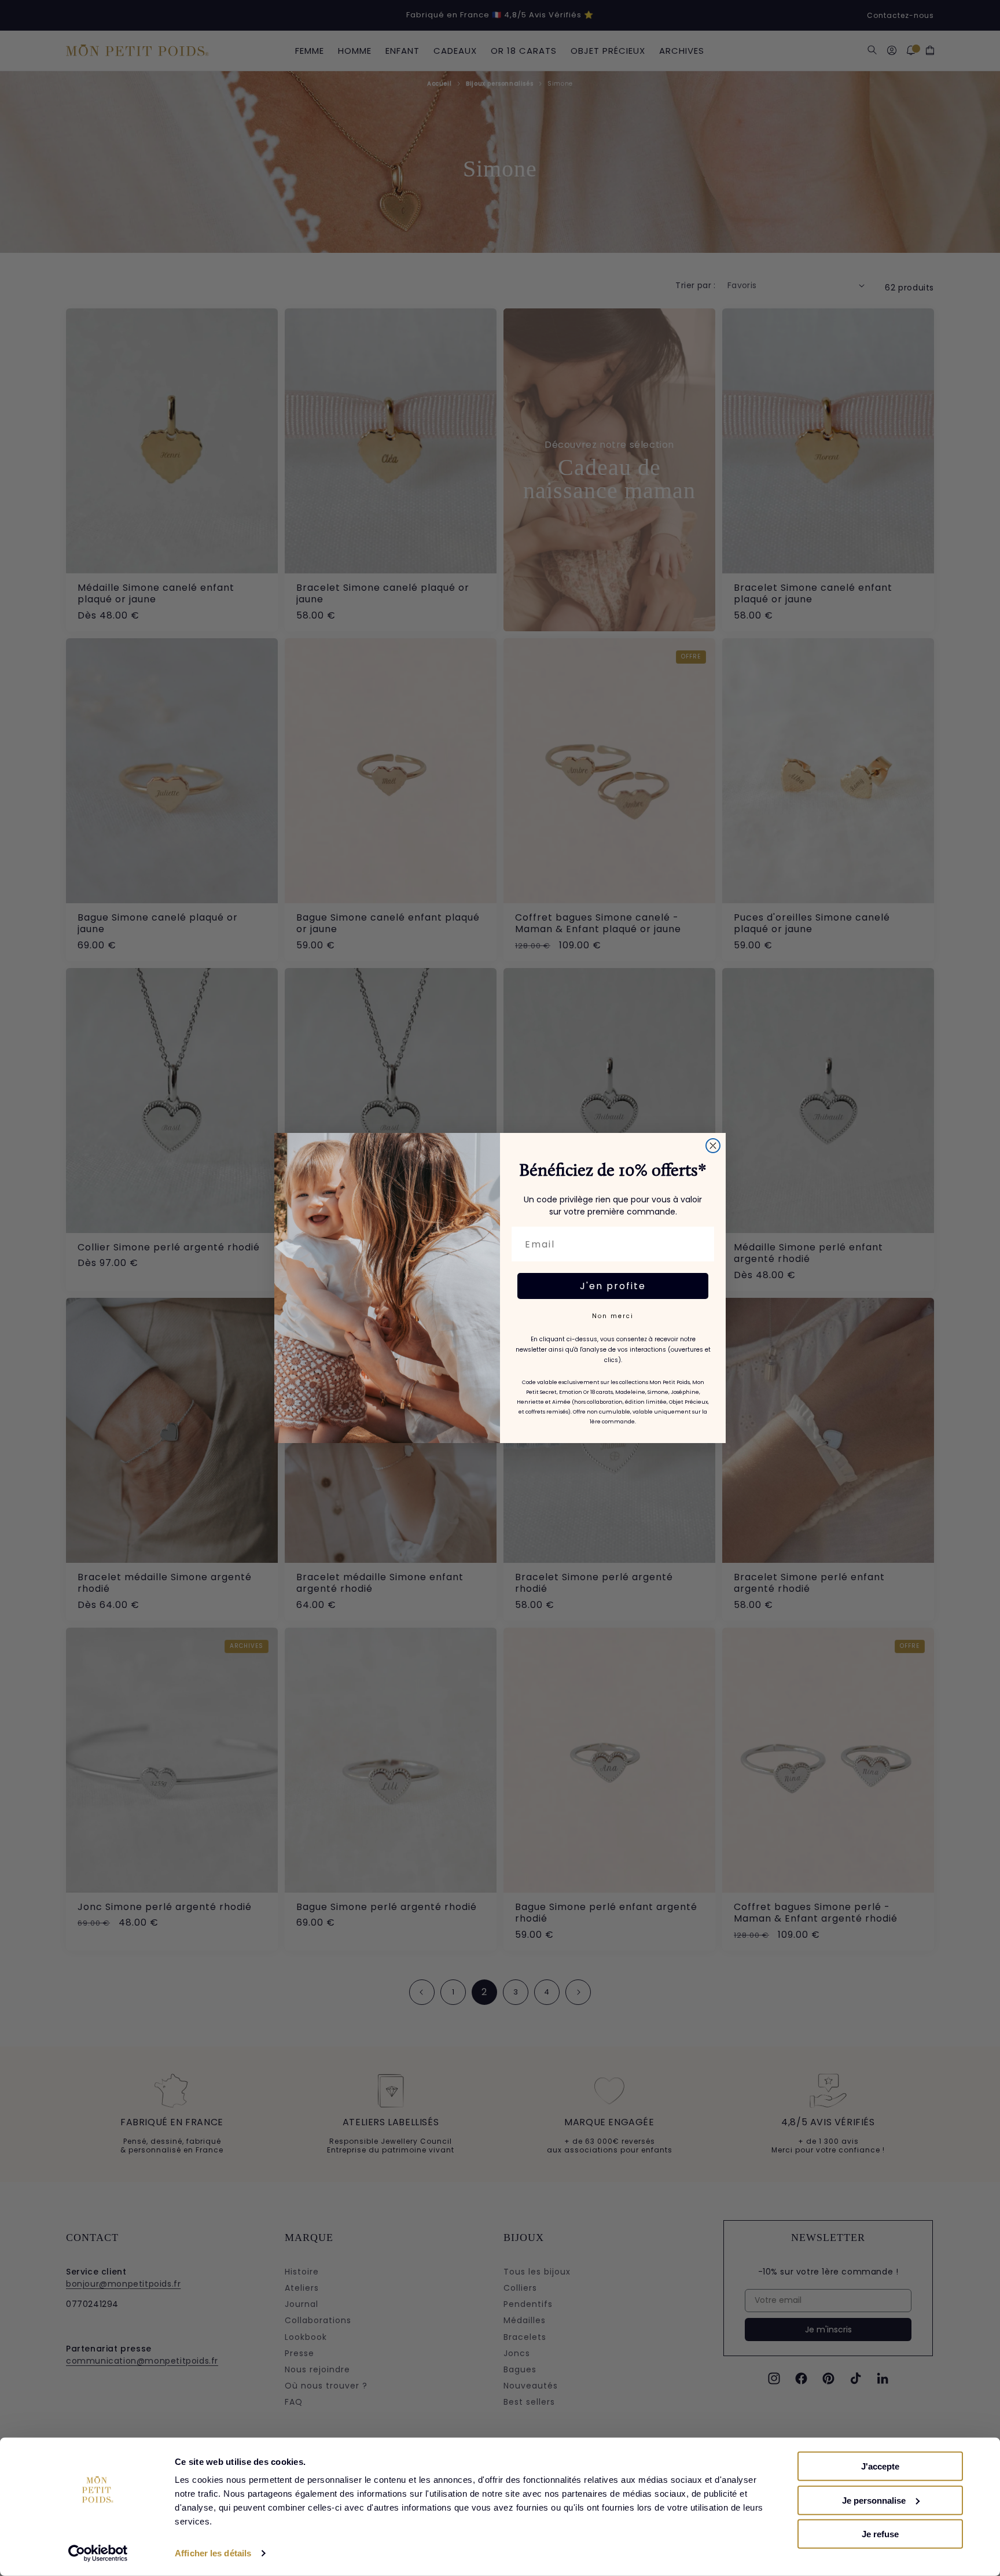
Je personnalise (874, 2500)
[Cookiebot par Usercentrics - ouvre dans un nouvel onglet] (98, 2553)
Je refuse (880, 2534)
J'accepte (880, 2466)
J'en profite (613, 1286)
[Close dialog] (713, 1146)
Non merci (613, 1316)
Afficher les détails (213, 2553)
